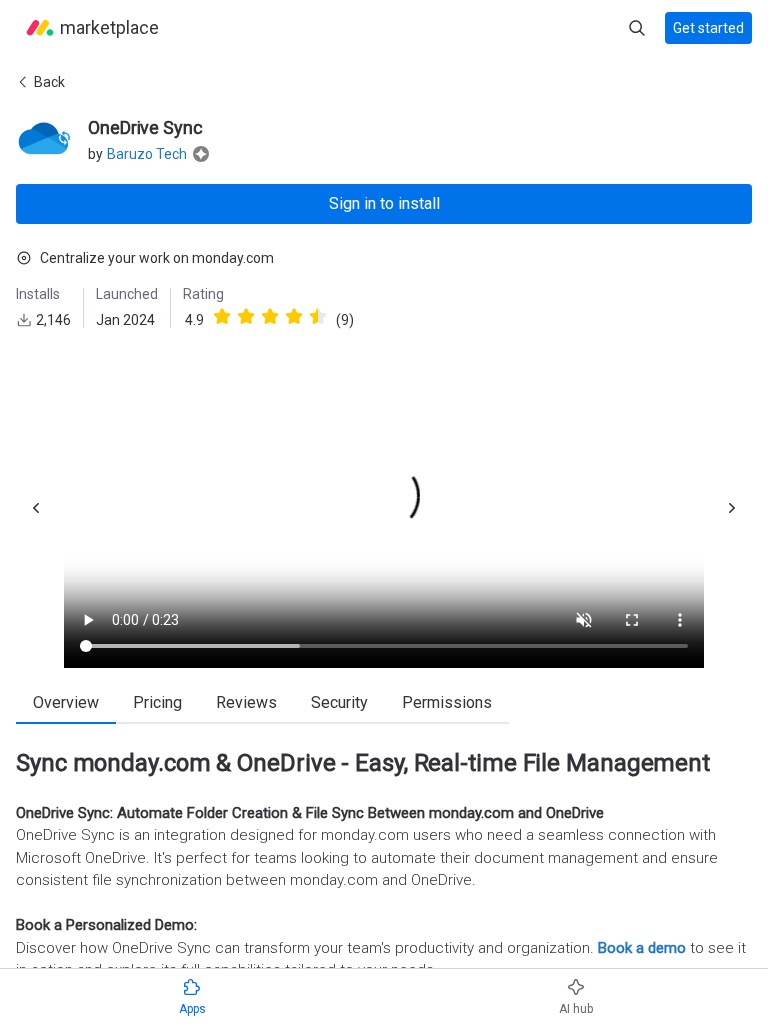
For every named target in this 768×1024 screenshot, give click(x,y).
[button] (256, 319)
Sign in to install (384, 203)
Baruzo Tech (147, 154)
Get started (708, 28)
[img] (222, 316)
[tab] (66, 704)
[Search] (637, 28)
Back (49, 82)
